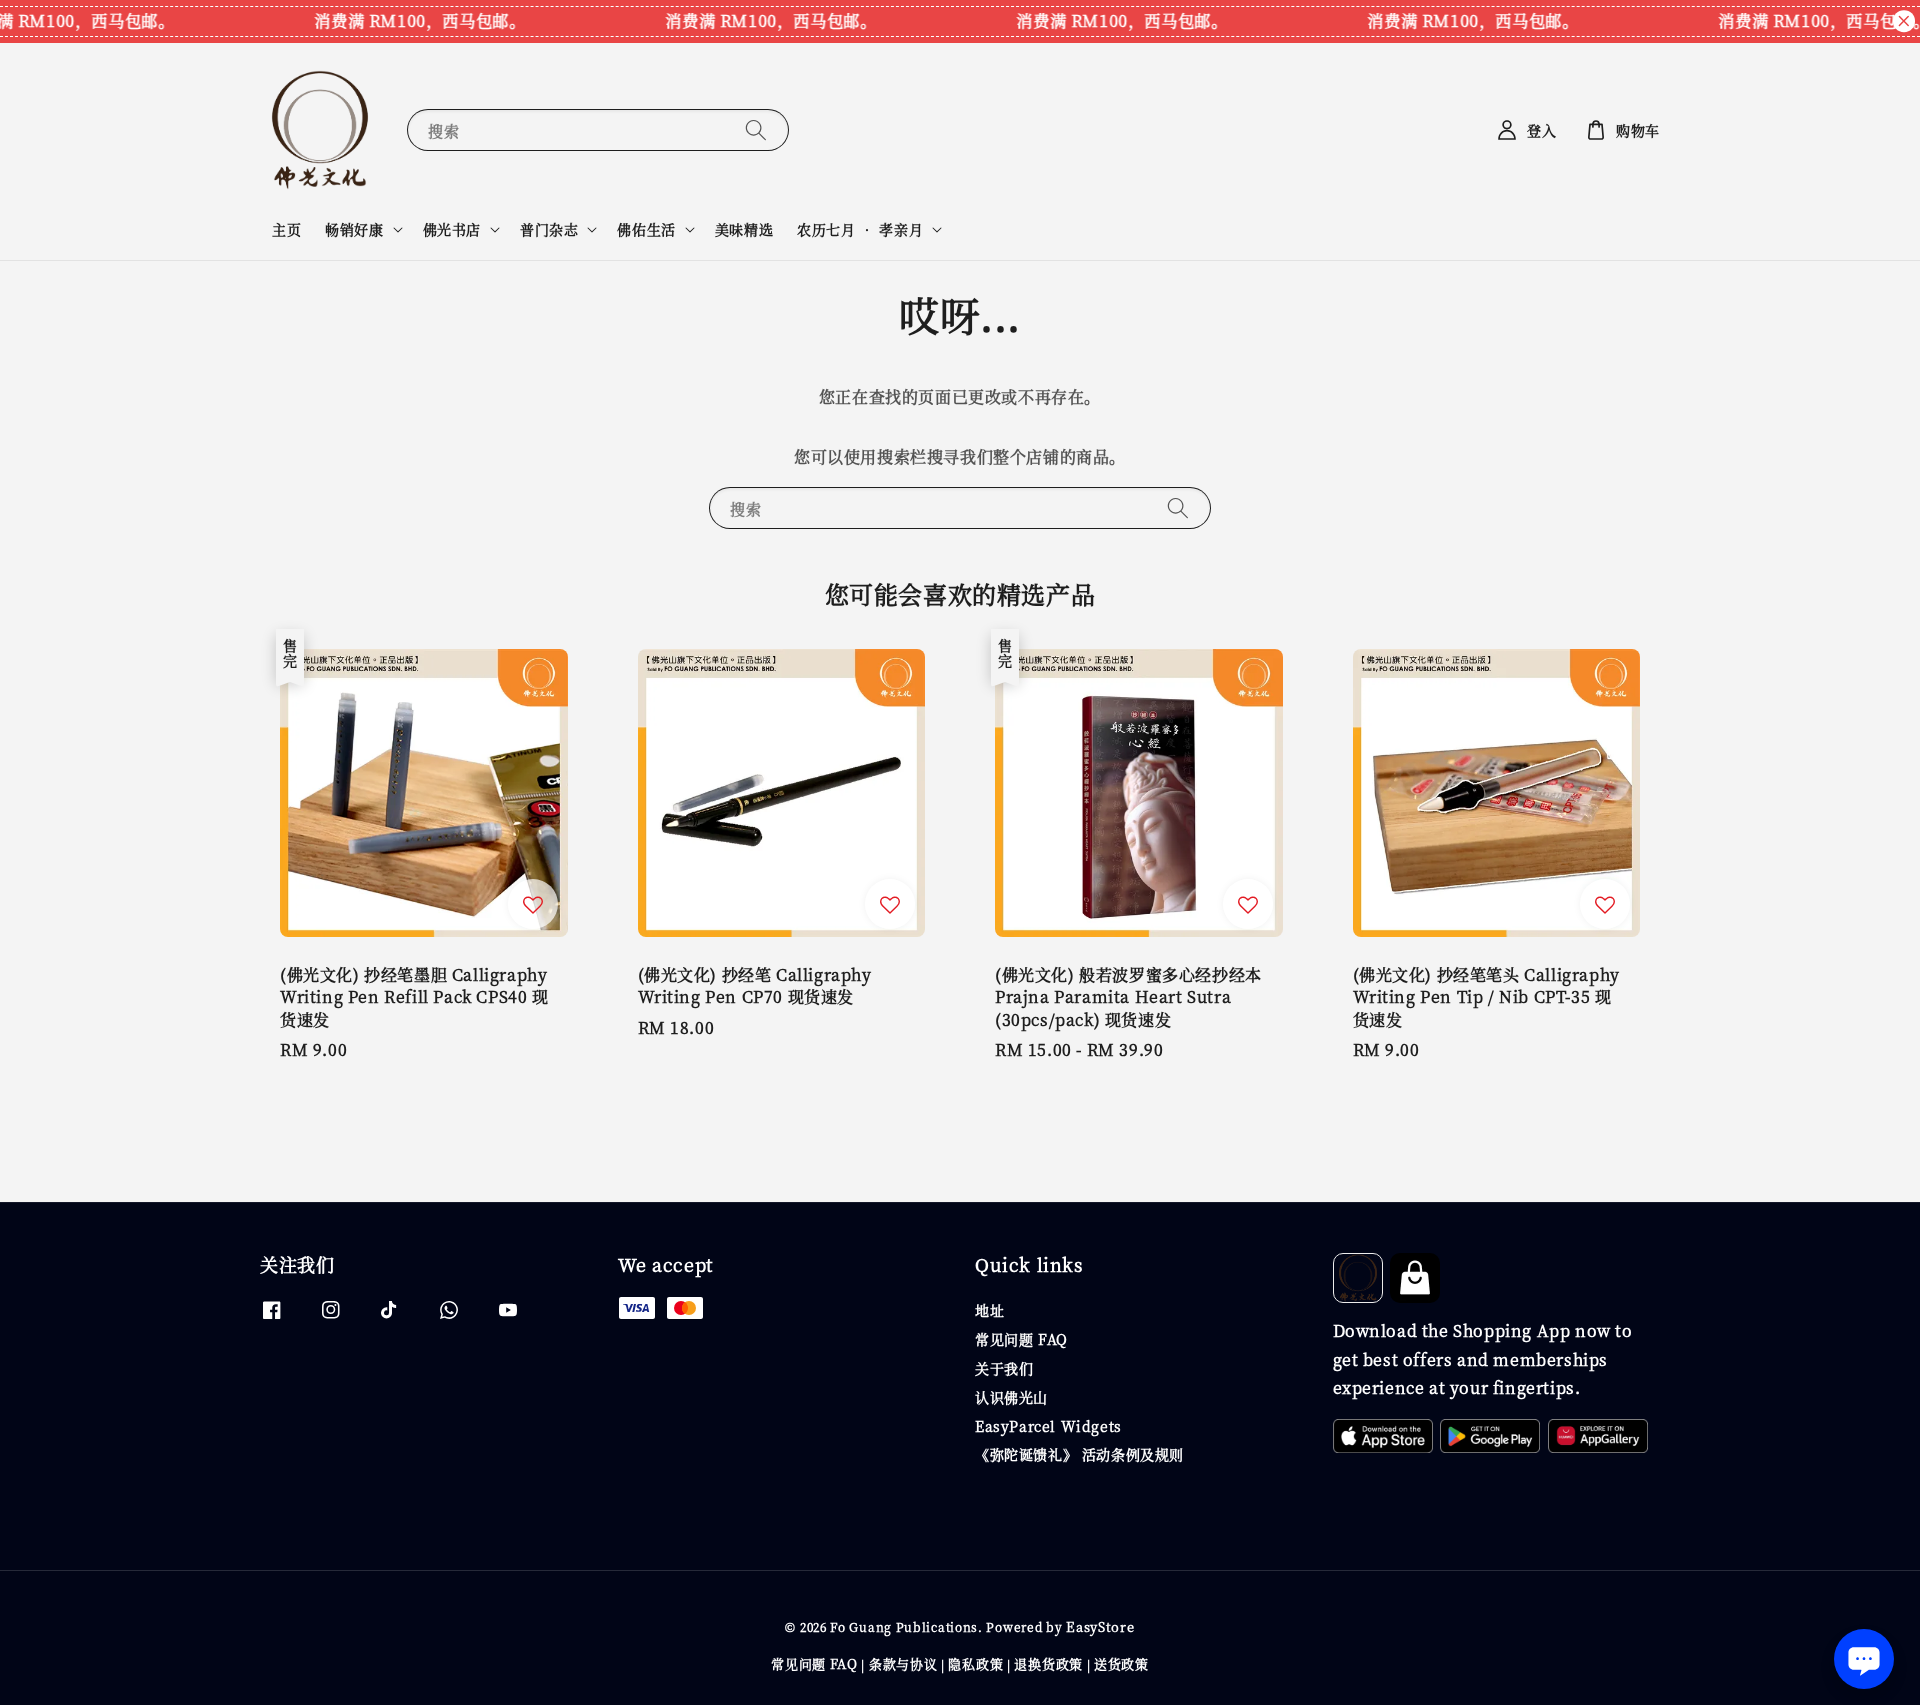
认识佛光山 (1011, 1397)
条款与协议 (903, 1663)
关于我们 (1004, 1368)
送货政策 (1121, 1663)
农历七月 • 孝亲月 (860, 229)
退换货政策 (1048, 1663)
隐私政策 (975, 1663)
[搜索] (756, 129)
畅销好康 (354, 229)
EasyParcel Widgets (1048, 1426)
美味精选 (744, 229)
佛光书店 (452, 229)
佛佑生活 (646, 229)
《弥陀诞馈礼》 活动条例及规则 (1079, 1454)
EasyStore (1100, 1626)
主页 (286, 229)
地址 (989, 1310)
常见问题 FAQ (1021, 1339)
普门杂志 (549, 229)
